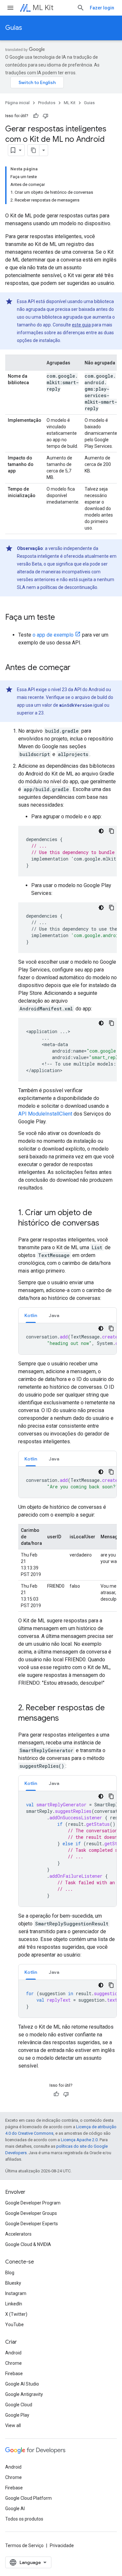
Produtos (47, 103)
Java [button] (54, 1315)
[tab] (31, 1315)
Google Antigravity (24, 2394)
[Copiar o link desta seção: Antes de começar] (77, 668)
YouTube (14, 2325)
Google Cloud (19, 2405)
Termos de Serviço (24, 2545)
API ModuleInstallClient (45, 1114)
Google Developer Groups (31, 2213)
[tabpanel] (68, 1339)
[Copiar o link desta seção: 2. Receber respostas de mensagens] (65, 1719)
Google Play (17, 2415)
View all (13, 2425)
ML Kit (43, 8)
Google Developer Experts (32, 2224)
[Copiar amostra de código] (112, 831)
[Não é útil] (46, 116)
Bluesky (13, 2283)
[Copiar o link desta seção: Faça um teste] (61, 618)
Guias (14, 28)
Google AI (15, 2509)
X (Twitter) (16, 2314)
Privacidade (62, 2545)
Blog (10, 2273)
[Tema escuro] (101, 831)
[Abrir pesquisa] (81, 8)
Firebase (14, 2374)
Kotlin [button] (31, 1315)
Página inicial (17, 103)
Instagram (16, 2293)
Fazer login (102, 8)
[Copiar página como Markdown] (34, 150)
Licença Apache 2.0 (79, 2140)
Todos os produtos (24, 2519)
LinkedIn (14, 2304)
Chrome (14, 2363)
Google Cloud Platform (28, 2498)
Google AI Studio (22, 2384)
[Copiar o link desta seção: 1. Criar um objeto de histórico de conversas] (106, 1224)
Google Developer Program (33, 2203)
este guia (81, 325)
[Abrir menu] (10, 8)
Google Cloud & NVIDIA (28, 2244)
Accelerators (18, 2234)
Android (13, 2353)
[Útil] (36, 116)
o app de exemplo (53, 635)
